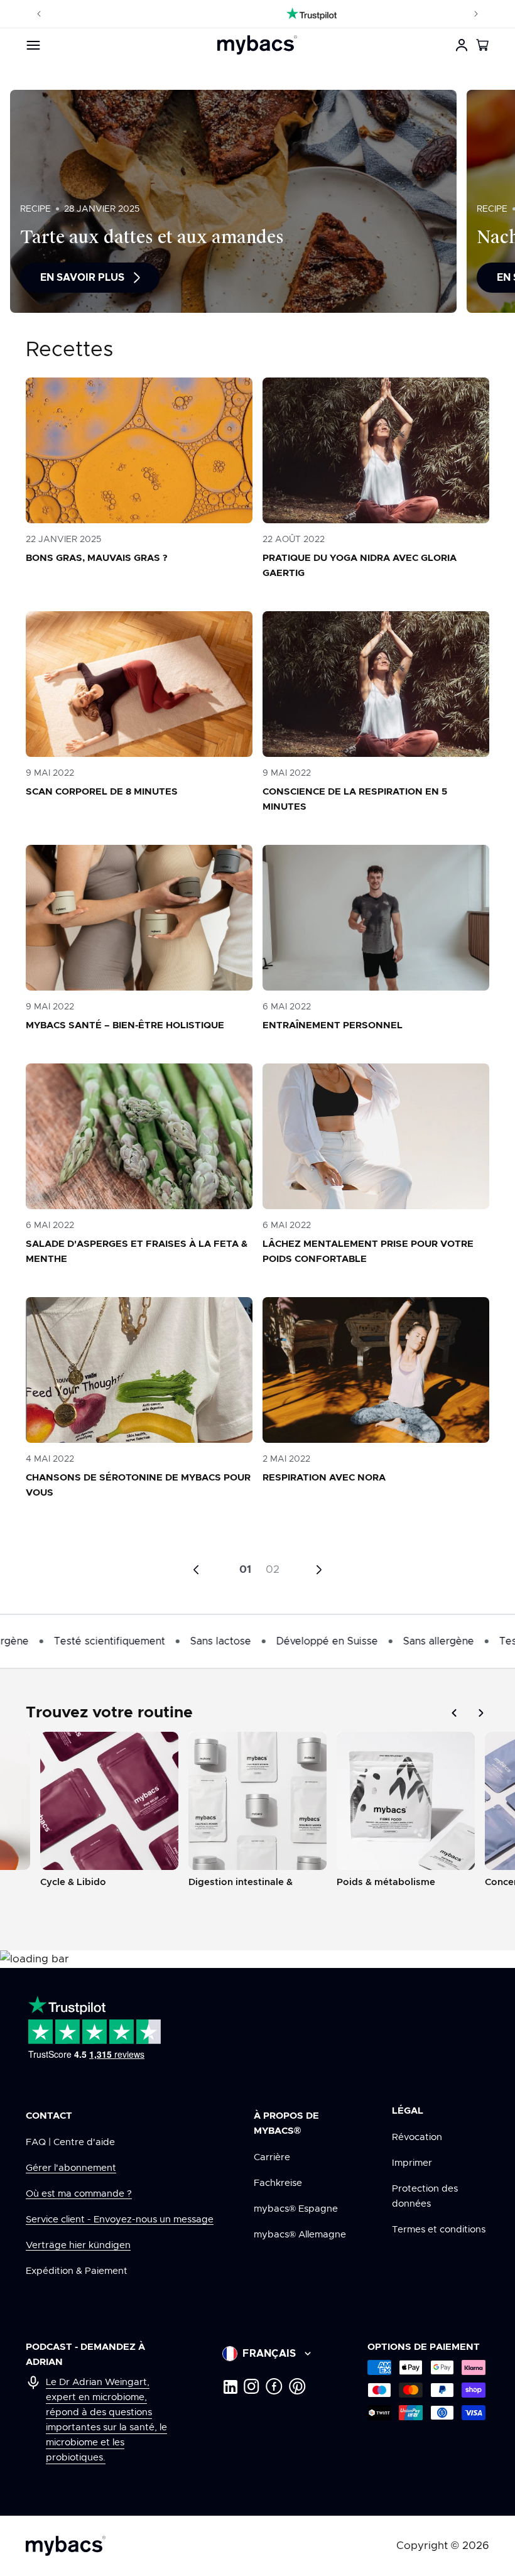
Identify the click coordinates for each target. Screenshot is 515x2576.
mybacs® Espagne (296, 2209)
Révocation (417, 2137)
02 (273, 1569)
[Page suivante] (319, 1570)
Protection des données (425, 2196)
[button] (483, 45)
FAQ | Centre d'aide (70, 2142)
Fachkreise (278, 2183)
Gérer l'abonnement (71, 2168)
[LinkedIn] (230, 2386)
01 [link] (245, 1569)
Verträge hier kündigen (78, 2245)
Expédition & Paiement (77, 2271)
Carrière (272, 2157)
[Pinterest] (297, 2386)
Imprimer (412, 2163)
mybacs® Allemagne (300, 2235)
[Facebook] (274, 2386)
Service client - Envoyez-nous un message (120, 2220)
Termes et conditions (439, 2230)
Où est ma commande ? (79, 2194)
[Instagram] (252, 2386)
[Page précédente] (196, 1570)
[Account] (462, 45)
